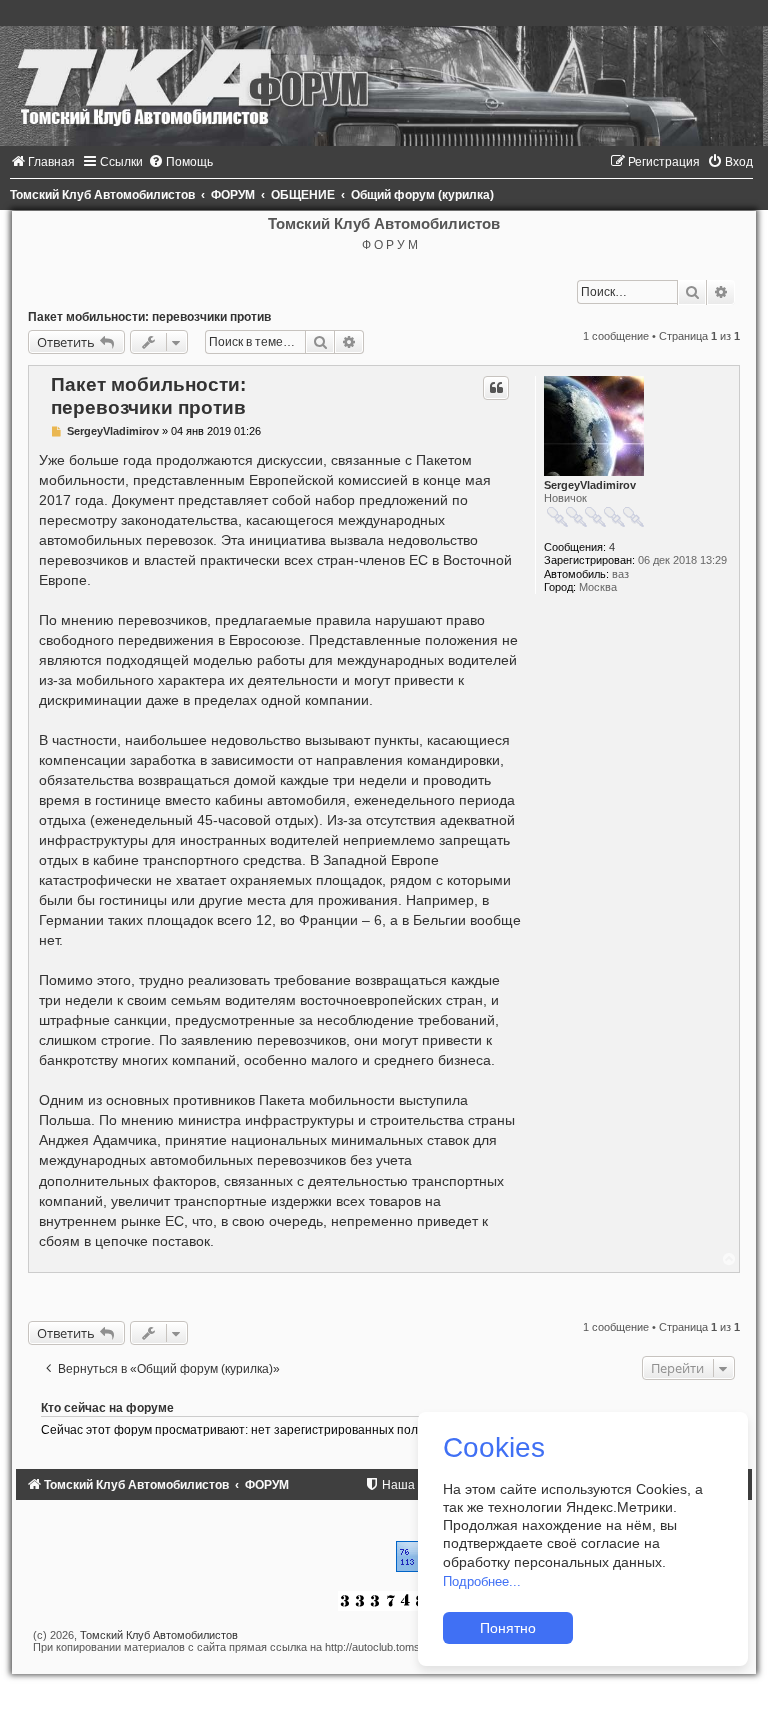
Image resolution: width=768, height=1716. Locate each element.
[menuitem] (42, 162)
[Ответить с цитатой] (496, 388)
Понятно (508, 1628)
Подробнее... (482, 1581)
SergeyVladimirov (590, 485)
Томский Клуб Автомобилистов (159, 1635)
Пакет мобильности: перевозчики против (149, 317)
